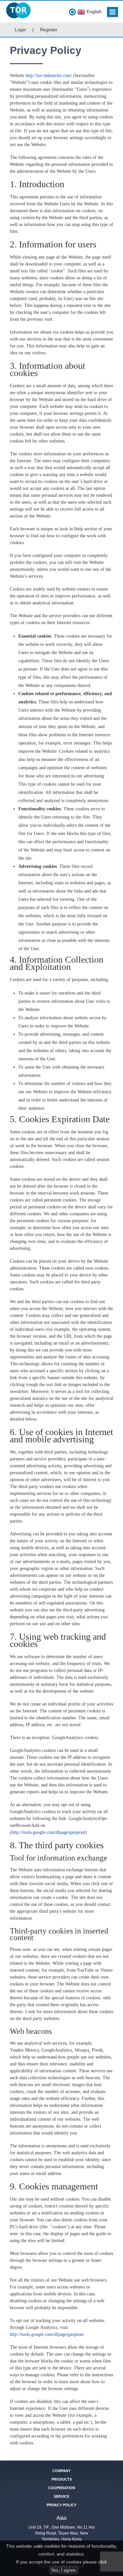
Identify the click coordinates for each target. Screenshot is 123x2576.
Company (61, 2471)
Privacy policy (61, 2505)
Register (49, 30)
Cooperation (62, 2488)
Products (62, 2479)
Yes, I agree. (64, 2570)
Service (61, 2496)
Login (20, 30)
